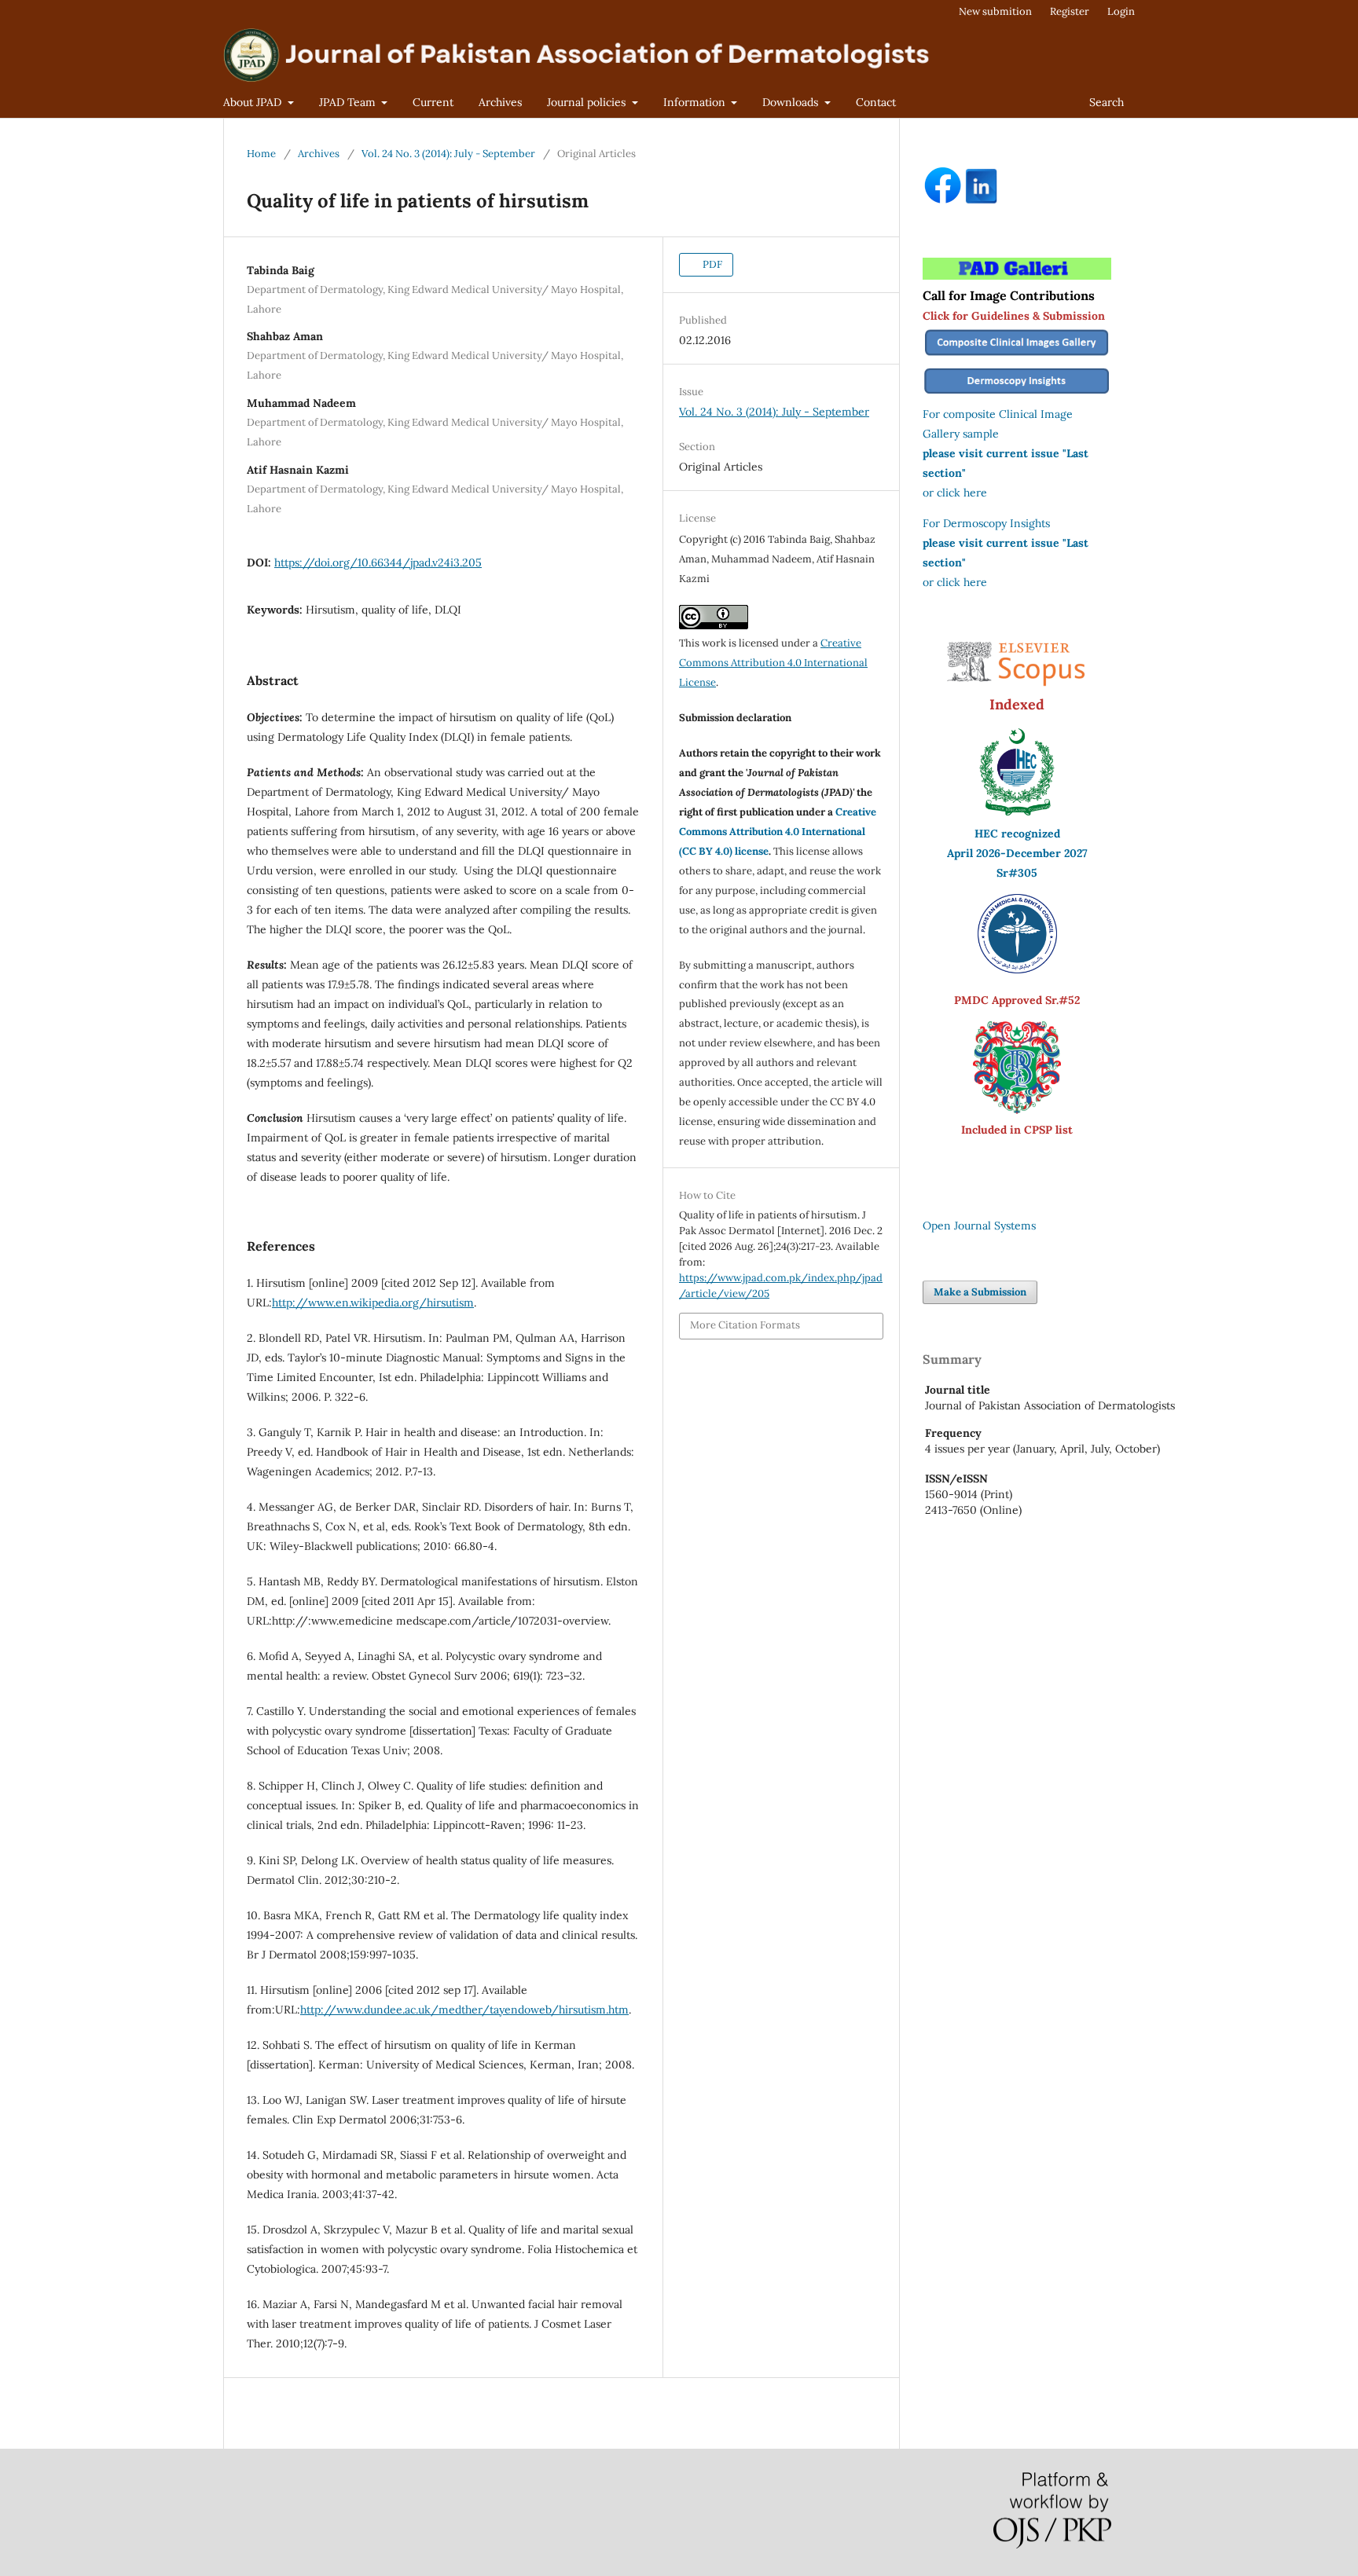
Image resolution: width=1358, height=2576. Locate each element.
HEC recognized (1017, 834)
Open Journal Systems (979, 1226)
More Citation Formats (745, 1325)
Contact (876, 102)
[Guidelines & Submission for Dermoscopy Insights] (1017, 394)
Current (433, 102)
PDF (711, 264)
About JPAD (254, 102)
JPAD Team (349, 102)
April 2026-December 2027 (1017, 853)
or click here (955, 493)
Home (261, 154)
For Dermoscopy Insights (986, 523)
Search (1107, 102)
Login (1121, 11)
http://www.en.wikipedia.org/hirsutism (373, 1303)
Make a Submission (980, 1292)
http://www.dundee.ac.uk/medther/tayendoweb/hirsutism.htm (464, 2010)
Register (1070, 11)
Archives (500, 102)
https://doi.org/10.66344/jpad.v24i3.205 (378, 562)
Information (696, 102)
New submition (995, 11)
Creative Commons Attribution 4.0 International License (773, 663)
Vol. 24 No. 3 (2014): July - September (448, 154)
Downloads (792, 102)
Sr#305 (1017, 873)
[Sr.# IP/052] (1017, 969)
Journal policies (588, 102)
